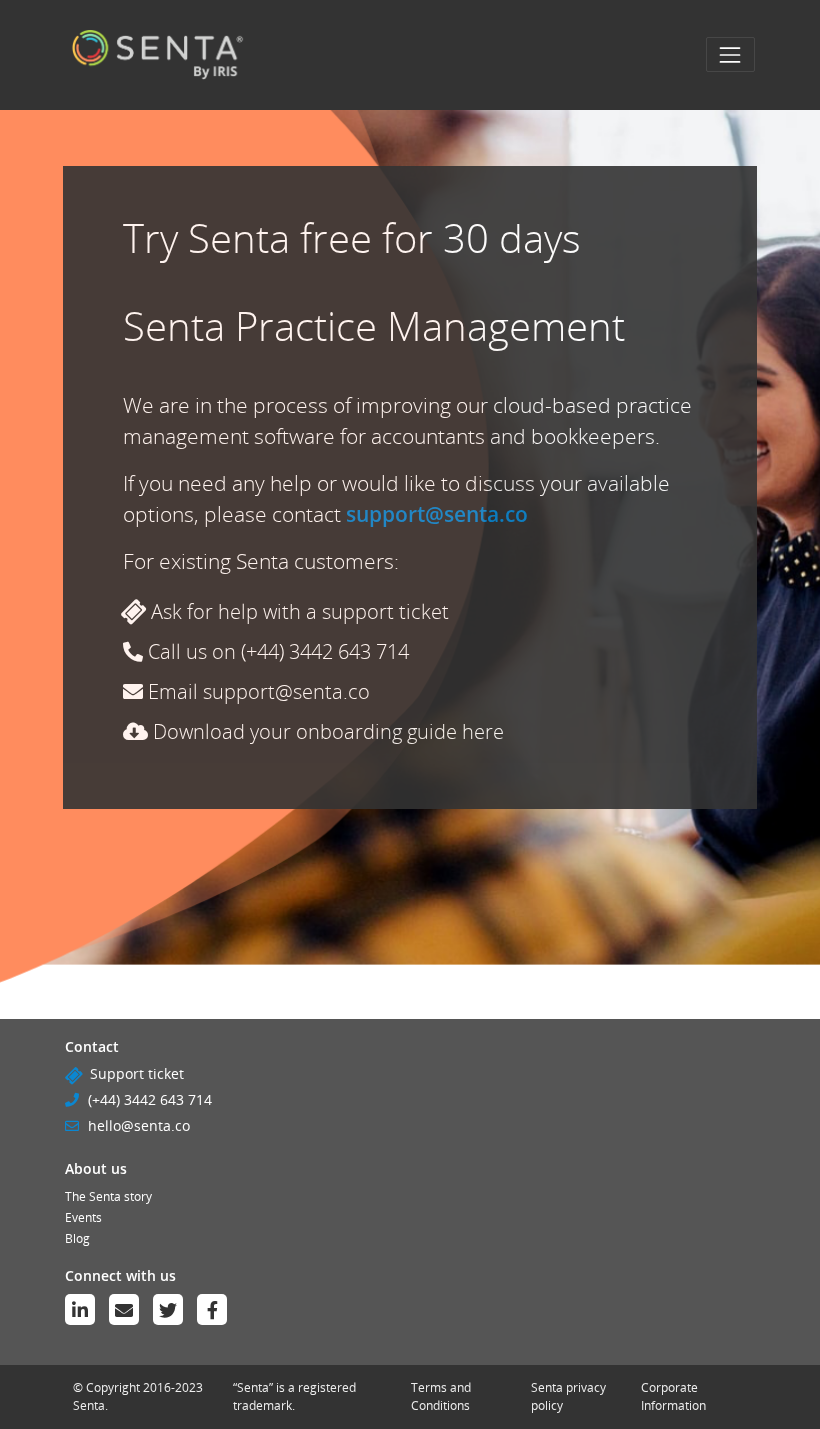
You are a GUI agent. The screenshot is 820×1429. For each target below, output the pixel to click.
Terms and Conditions (441, 1396)
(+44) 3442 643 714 (150, 1099)
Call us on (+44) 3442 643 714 (276, 651)
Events (83, 1217)
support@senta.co (437, 514)
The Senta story (108, 1196)
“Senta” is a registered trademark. (294, 1396)
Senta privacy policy (568, 1396)
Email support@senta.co (256, 691)
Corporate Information (673, 1396)
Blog (77, 1238)
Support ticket (137, 1073)
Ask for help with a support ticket (297, 611)
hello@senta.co (139, 1125)
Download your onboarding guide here (326, 731)
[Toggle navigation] (730, 54)
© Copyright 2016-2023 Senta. (138, 1396)
